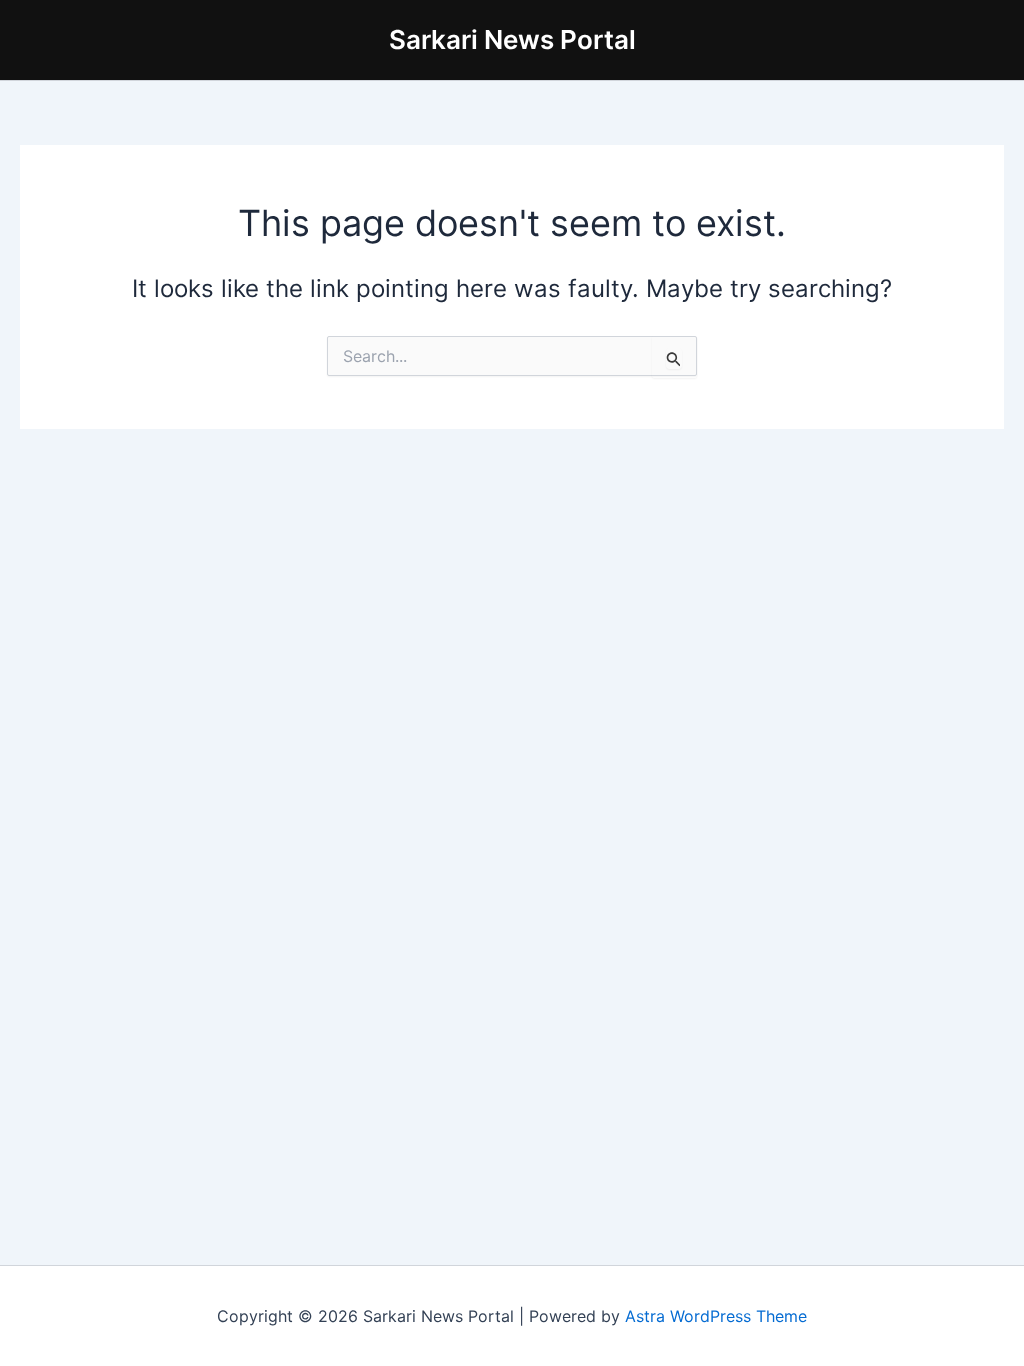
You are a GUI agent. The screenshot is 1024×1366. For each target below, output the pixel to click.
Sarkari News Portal (512, 39)
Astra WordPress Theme (716, 1316)
